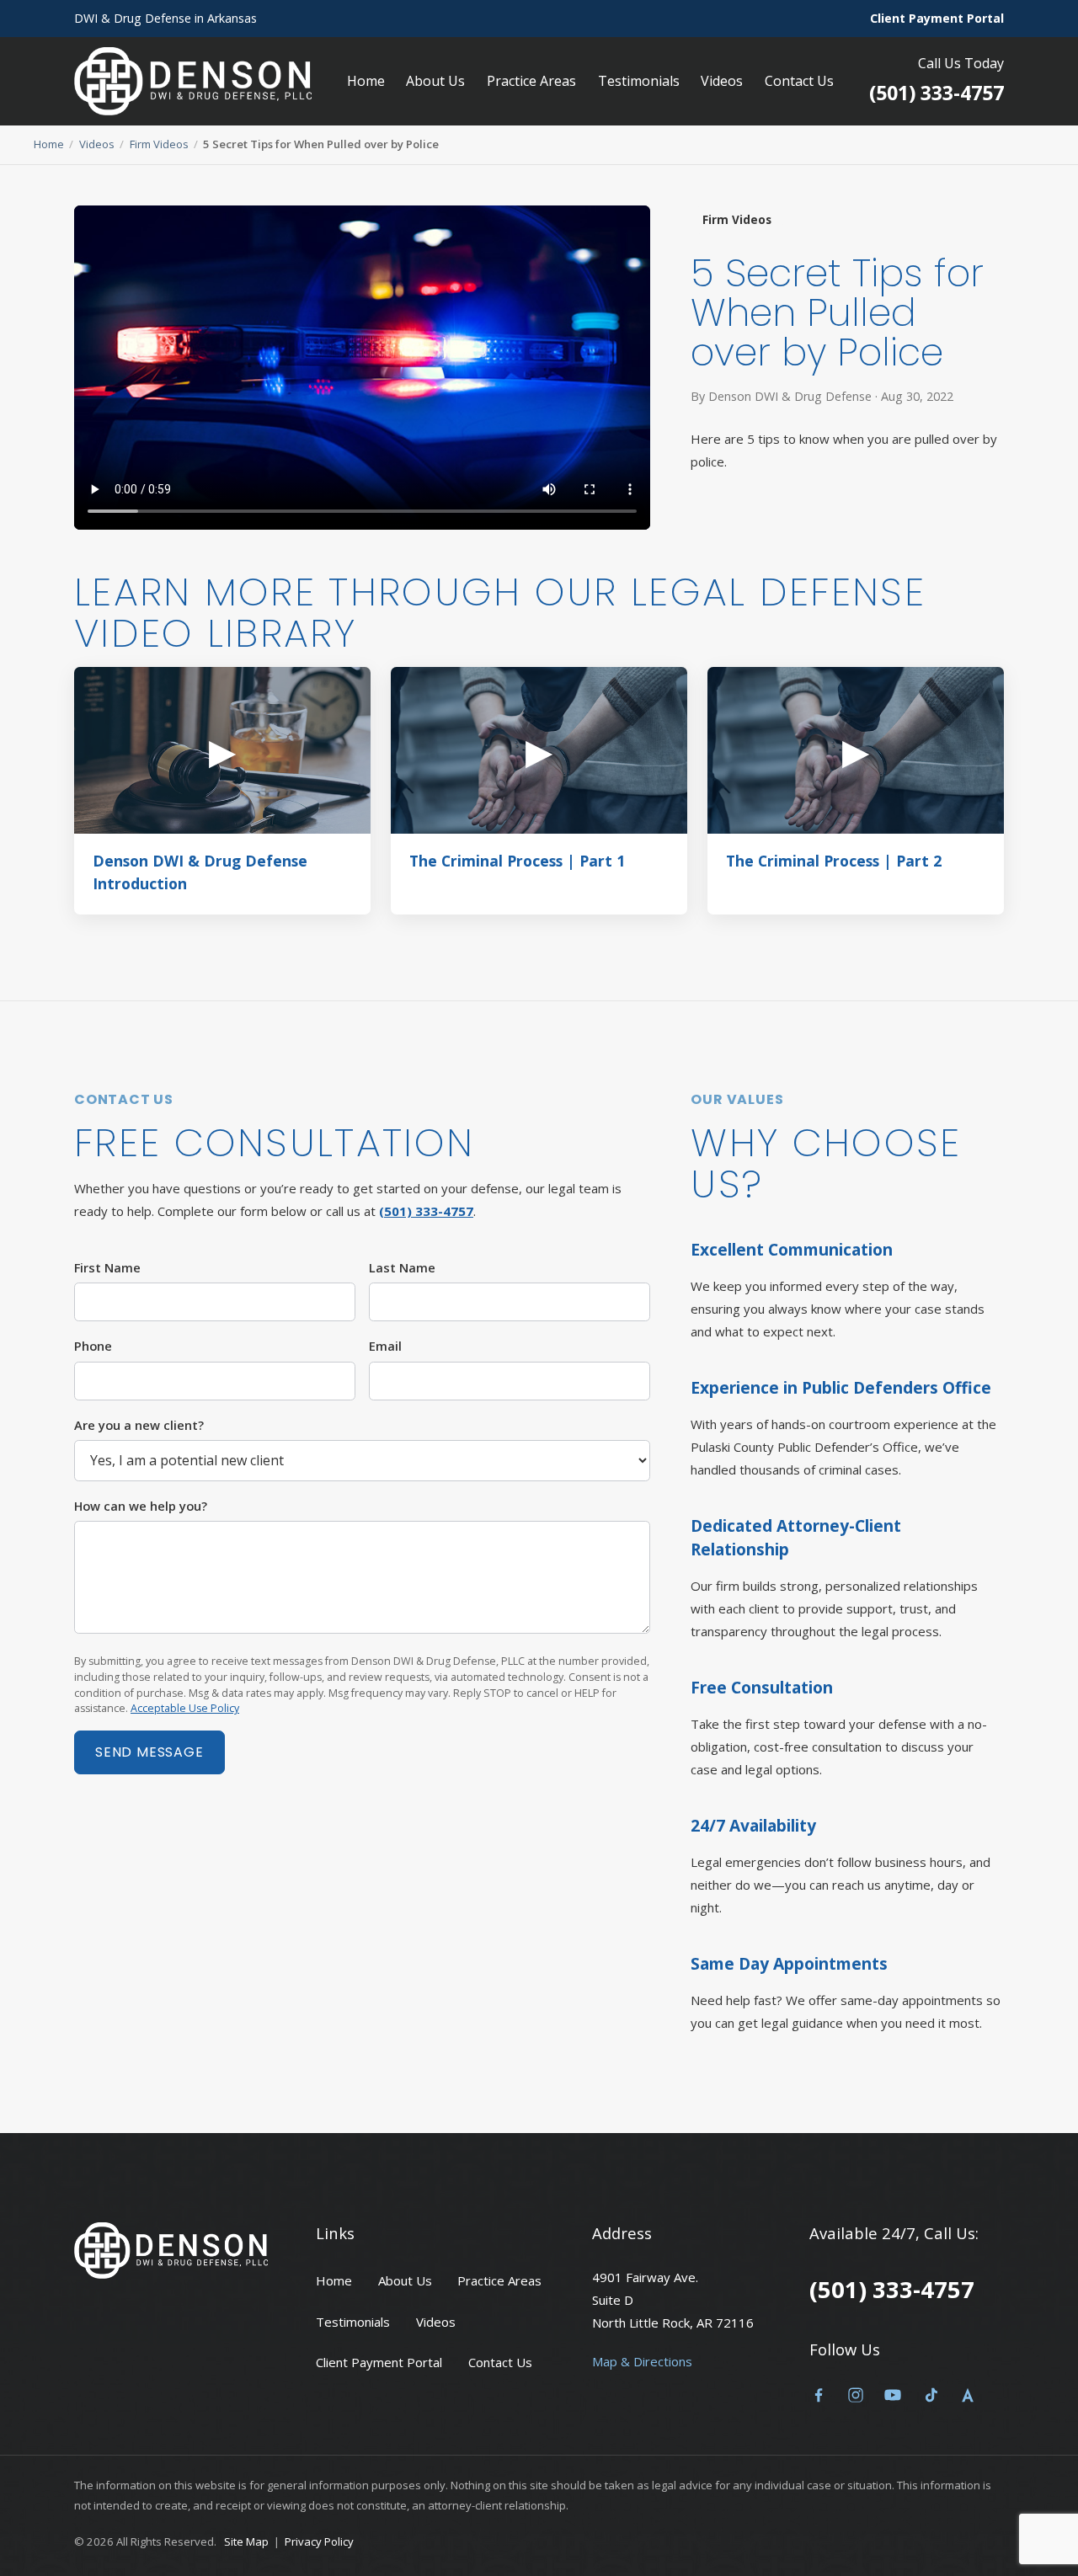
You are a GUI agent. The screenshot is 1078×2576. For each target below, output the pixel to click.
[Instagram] (856, 2398)
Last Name (402, 1267)
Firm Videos (159, 144)
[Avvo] (968, 2398)
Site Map (246, 2541)
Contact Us (799, 81)
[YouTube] (893, 2398)
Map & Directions (642, 2361)
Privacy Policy (319, 2541)
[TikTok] (931, 2398)
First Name (107, 1267)
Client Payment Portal (937, 18)
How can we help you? (141, 1506)
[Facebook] (819, 2398)
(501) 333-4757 (937, 93)
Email (385, 1346)
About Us (435, 81)
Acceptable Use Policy (185, 1708)
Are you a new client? (139, 1425)
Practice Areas (531, 81)
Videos (722, 81)
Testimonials (639, 81)
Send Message (149, 1752)
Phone (93, 1346)
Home (366, 81)
